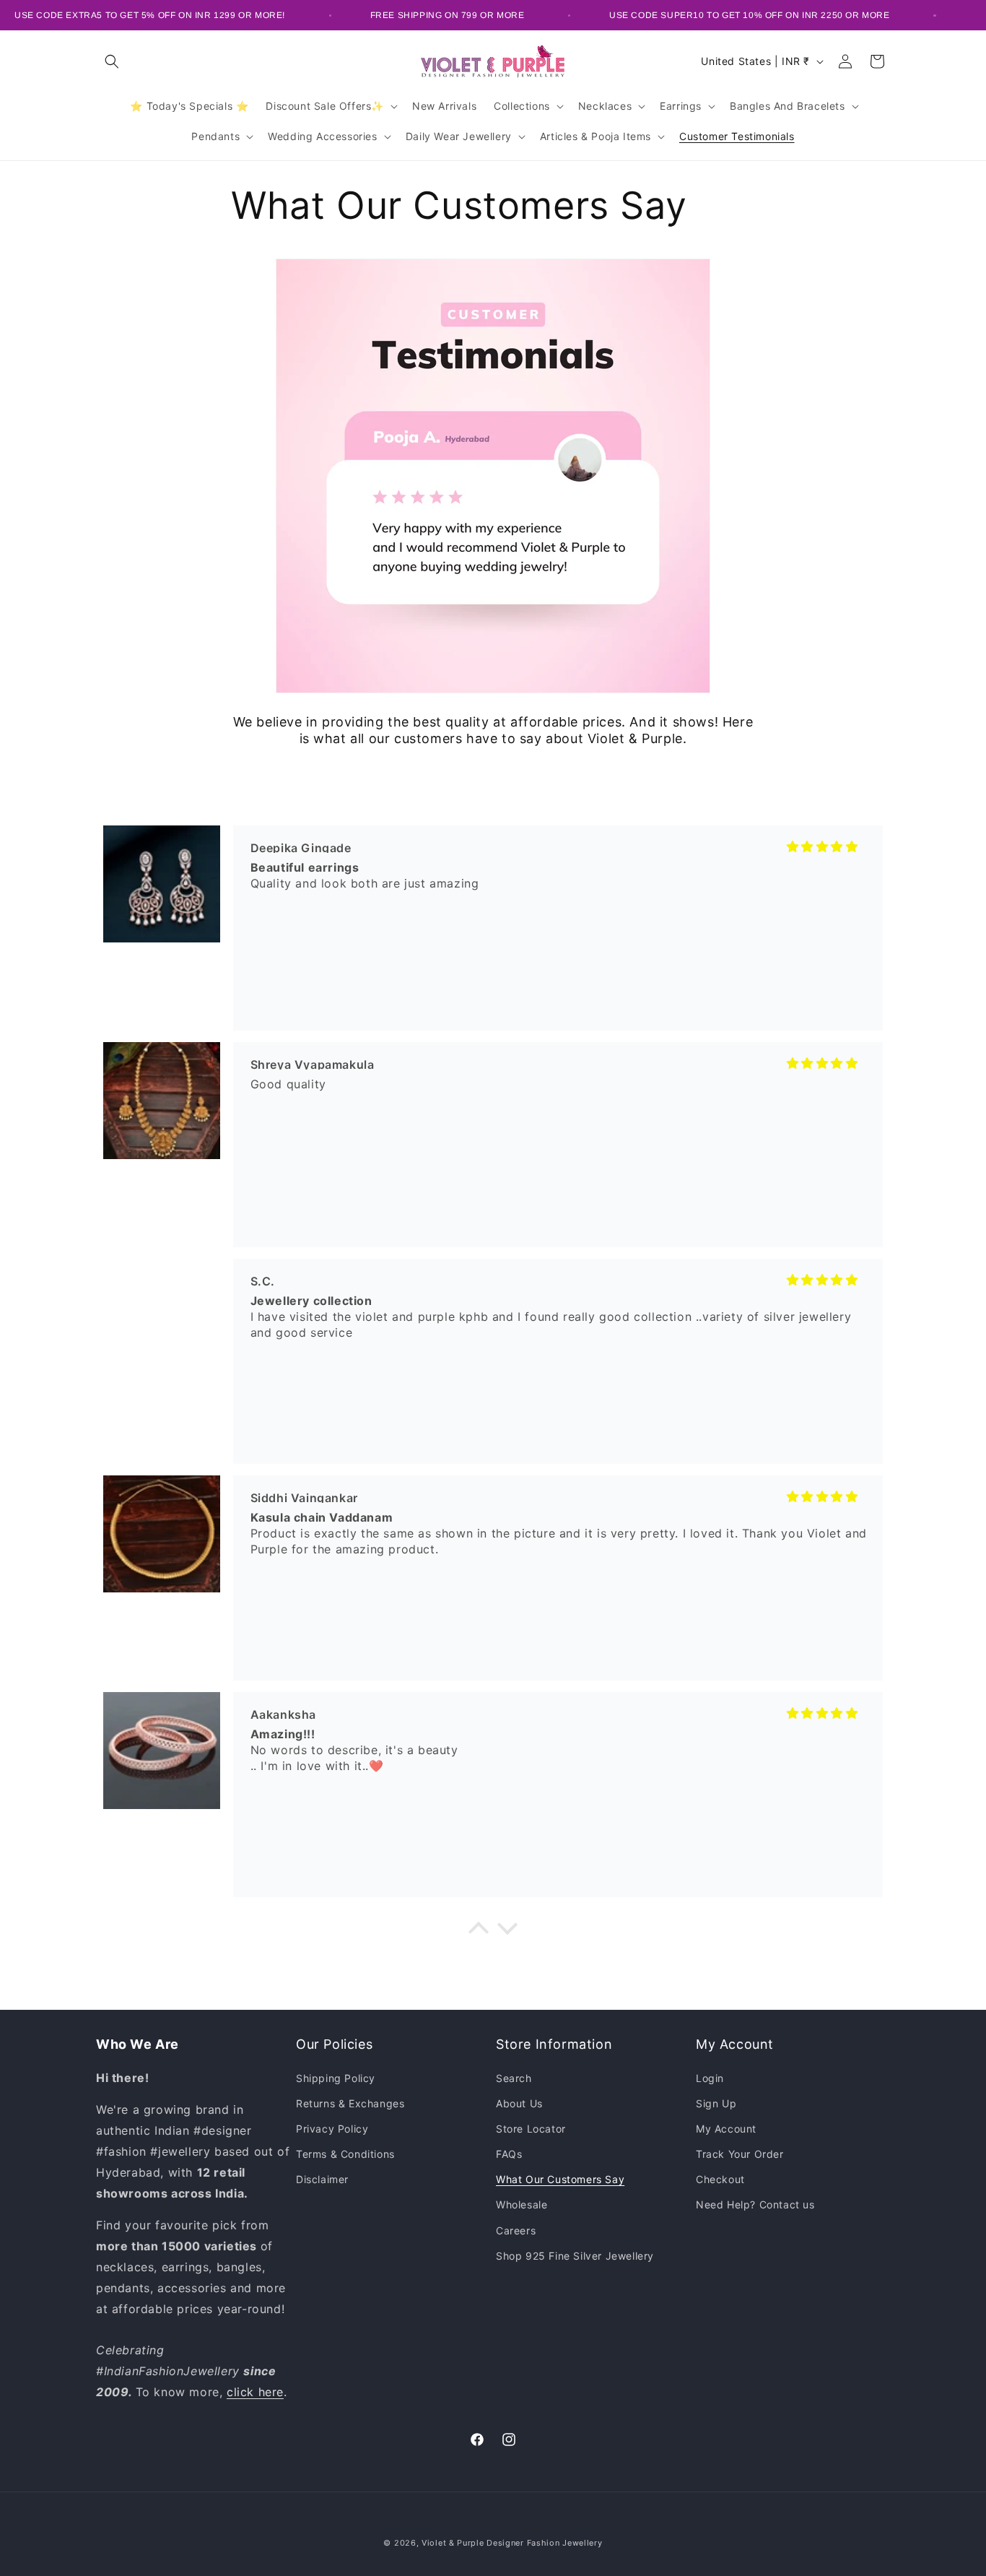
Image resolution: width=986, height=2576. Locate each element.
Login (710, 2077)
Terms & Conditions (345, 2154)
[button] (112, 61)
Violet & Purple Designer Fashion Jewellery (512, 2543)
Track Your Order (740, 2154)
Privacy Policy (332, 2128)
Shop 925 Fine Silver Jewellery (575, 2255)
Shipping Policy (336, 2077)
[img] (823, 846)
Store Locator (531, 2128)
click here (255, 2391)
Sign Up (716, 2103)
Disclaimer (322, 2179)
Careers (516, 2230)
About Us (519, 2103)
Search (514, 2077)
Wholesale (522, 2204)
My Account (726, 2128)
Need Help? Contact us (755, 2204)
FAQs (509, 2154)
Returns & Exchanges (350, 2103)
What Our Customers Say (560, 2179)
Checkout (720, 2179)
